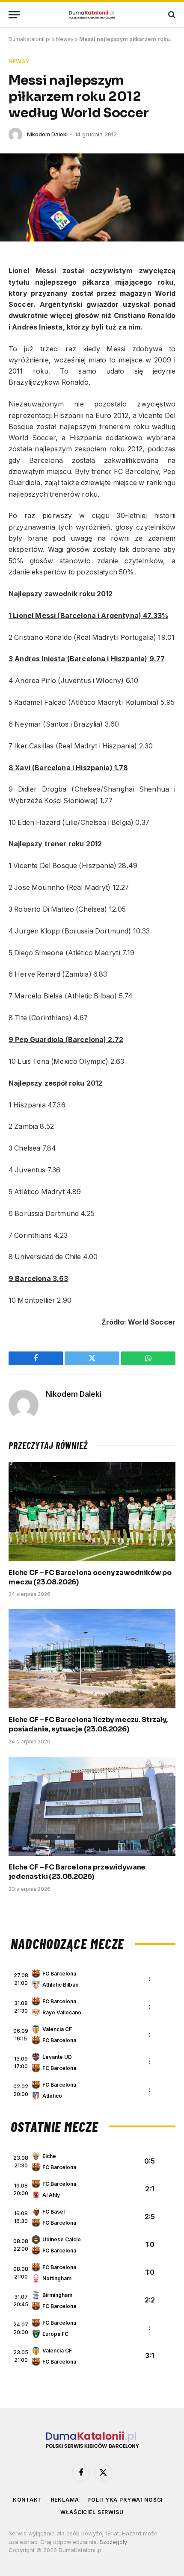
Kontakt (28, 2500)
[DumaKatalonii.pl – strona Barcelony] (92, 15)
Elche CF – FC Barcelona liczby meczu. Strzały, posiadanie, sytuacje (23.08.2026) (88, 1724)
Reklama (65, 2500)
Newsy (65, 39)
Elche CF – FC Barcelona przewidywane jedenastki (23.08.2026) (77, 1872)
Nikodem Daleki (47, 134)
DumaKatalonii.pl (30, 39)
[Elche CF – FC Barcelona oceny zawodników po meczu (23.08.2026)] (92, 1512)
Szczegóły (113, 2542)
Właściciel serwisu (92, 2512)
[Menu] (14, 15)
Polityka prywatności (125, 2500)
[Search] (171, 15)
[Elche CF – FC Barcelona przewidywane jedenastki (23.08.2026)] (92, 1806)
